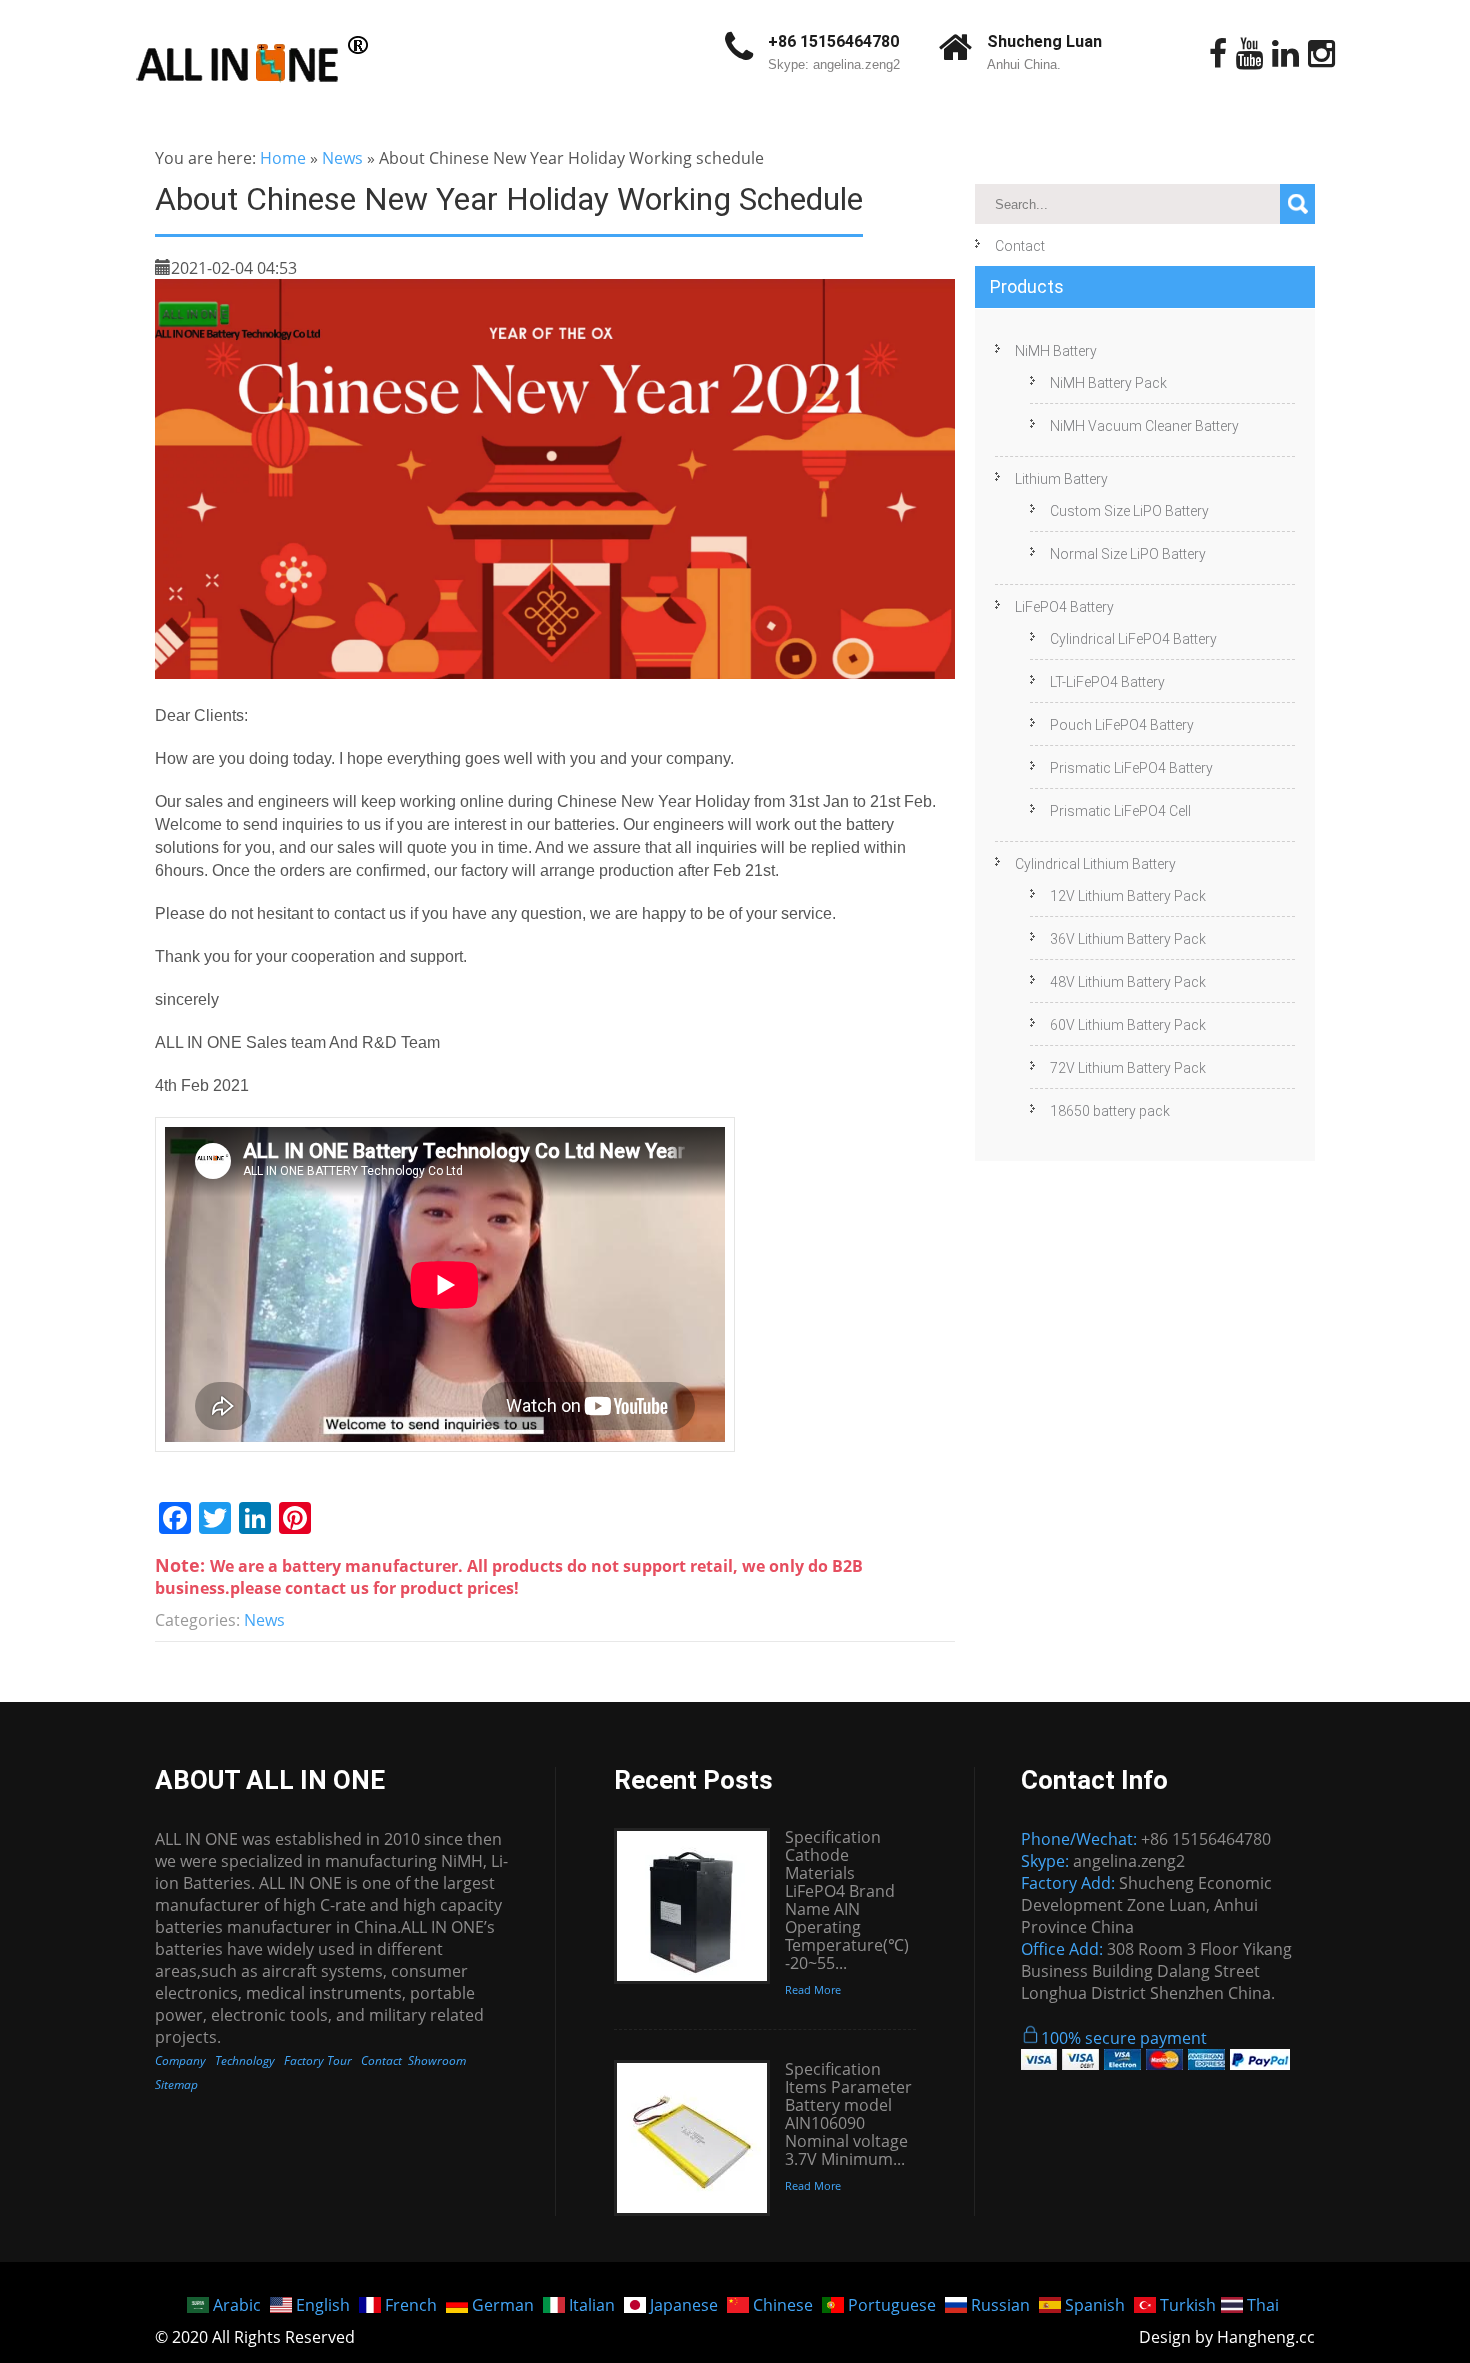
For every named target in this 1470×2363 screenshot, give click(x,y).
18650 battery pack (1110, 1111)
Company (180, 2060)
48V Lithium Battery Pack (1128, 982)
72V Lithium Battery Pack (1128, 1068)
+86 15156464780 (833, 41)
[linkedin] (1285, 54)
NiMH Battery (1056, 351)
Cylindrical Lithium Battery (1095, 864)
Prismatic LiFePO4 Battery (1131, 768)
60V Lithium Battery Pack (1128, 1025)
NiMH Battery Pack (1108, 383)
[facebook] (1218, 54)
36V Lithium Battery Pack (1128, 939)
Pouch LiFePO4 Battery (1122, 725)
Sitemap (176, 2084)
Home (283, 158)
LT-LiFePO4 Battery (1107, 682)
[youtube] (1249, 54)
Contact (1020, 246)
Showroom (437, 2060)
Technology (245, 2060)
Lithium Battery (1061, 479)
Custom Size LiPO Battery (1129, 511)
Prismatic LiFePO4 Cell (1120, 811)
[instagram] (1321, 54)
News (342, 158)
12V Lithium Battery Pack (1128, 896)
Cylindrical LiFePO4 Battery (1133, 639)
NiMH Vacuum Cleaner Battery (1144, 426)
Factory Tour (318, 2060)
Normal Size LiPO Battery (1128, 554)
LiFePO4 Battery (1064, 607)
